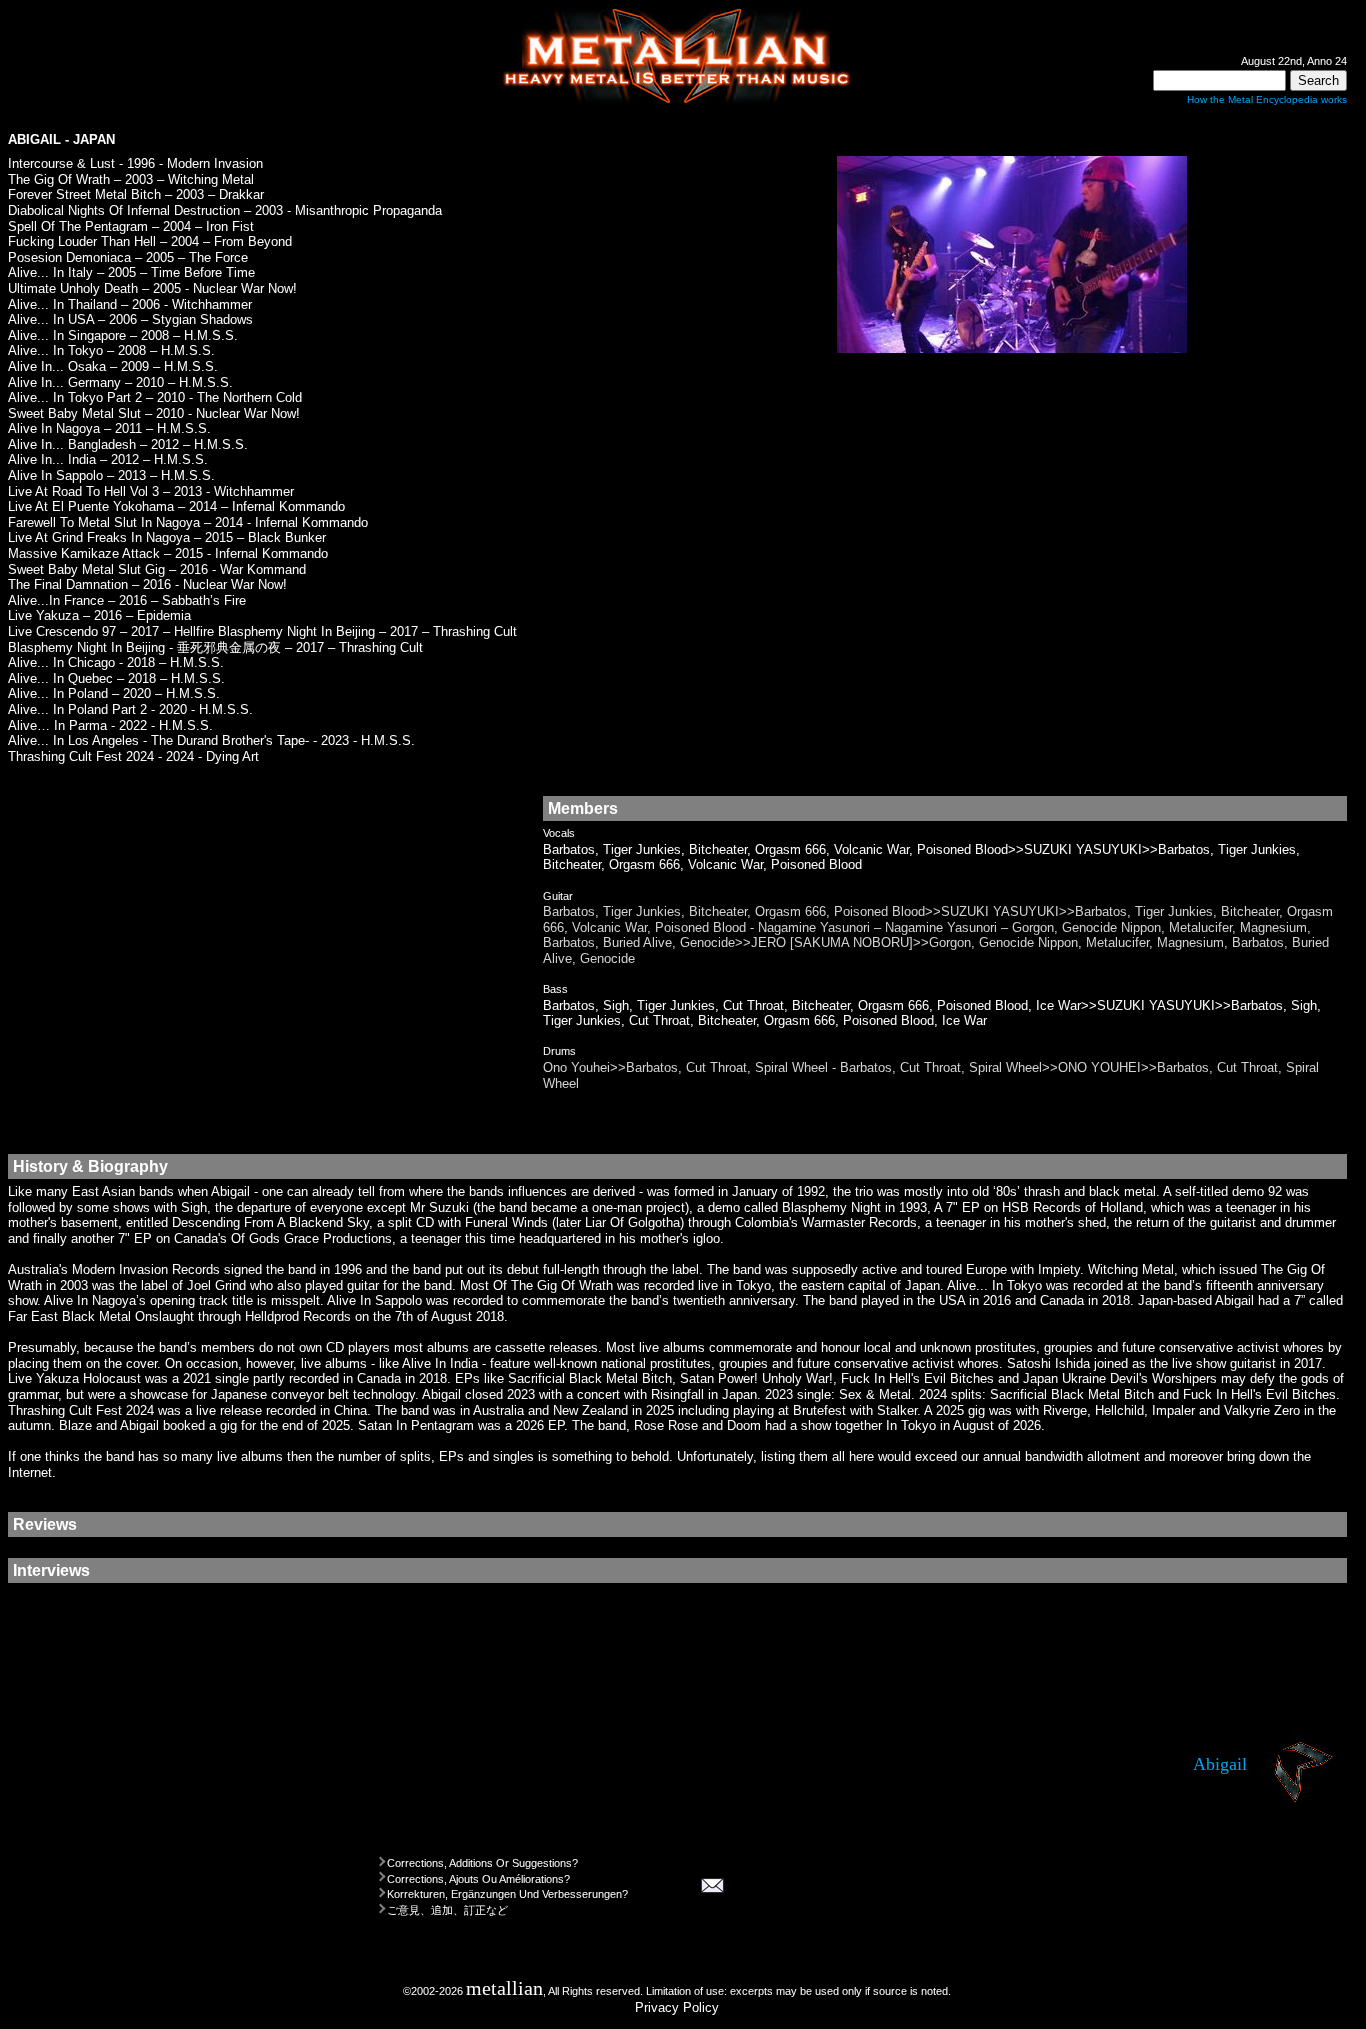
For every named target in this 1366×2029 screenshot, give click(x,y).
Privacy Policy (677, 2007)
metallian (504, 1988)
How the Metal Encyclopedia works (1267, 99)
